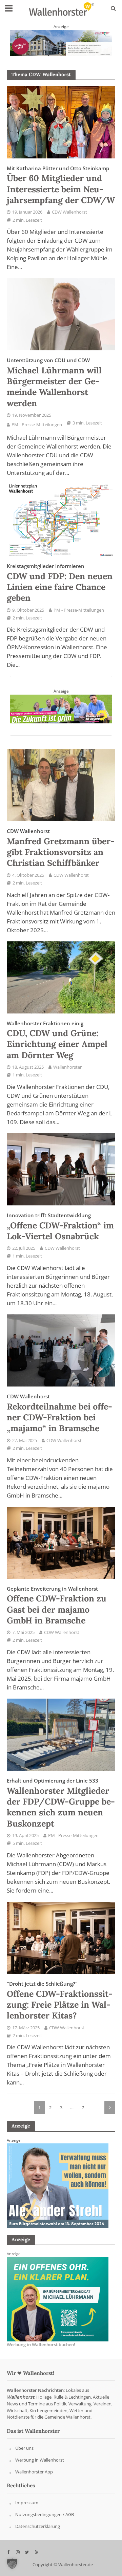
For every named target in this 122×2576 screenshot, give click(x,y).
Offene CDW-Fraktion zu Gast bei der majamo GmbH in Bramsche (57, 1606)
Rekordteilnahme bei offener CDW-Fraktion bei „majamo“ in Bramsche (59, 1413)
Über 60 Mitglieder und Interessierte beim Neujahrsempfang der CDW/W (61, 185)
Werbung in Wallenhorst (40, 2460)
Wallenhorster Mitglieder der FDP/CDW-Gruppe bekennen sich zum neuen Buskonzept (61, 1803)
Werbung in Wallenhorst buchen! (41, 2345)
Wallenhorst (21, 2397)
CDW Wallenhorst (69, 212)
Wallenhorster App (34, 2472)
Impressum (27, 2503)
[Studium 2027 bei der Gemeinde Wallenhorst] (61, 42)
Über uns (24, 2448)
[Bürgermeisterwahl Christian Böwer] (58, 2299)
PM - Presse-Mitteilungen (37, 425)
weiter (110, 2108)
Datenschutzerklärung (38, 2526)
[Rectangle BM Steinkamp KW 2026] (58, 2185)
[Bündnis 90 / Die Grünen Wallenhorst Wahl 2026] (61, 708)
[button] (12, 2564)
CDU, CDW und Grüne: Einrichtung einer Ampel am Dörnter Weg (57, 1040)
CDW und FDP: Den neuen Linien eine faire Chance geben (60, 583)
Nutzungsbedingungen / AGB (45, 2514)
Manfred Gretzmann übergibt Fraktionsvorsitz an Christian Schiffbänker (61, 848)
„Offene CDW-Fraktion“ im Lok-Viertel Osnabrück (60, 1227)
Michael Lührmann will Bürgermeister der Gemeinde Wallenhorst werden (54, 383)
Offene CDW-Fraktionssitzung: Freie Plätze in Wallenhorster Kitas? (60, 2001)
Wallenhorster (67, 1067)
